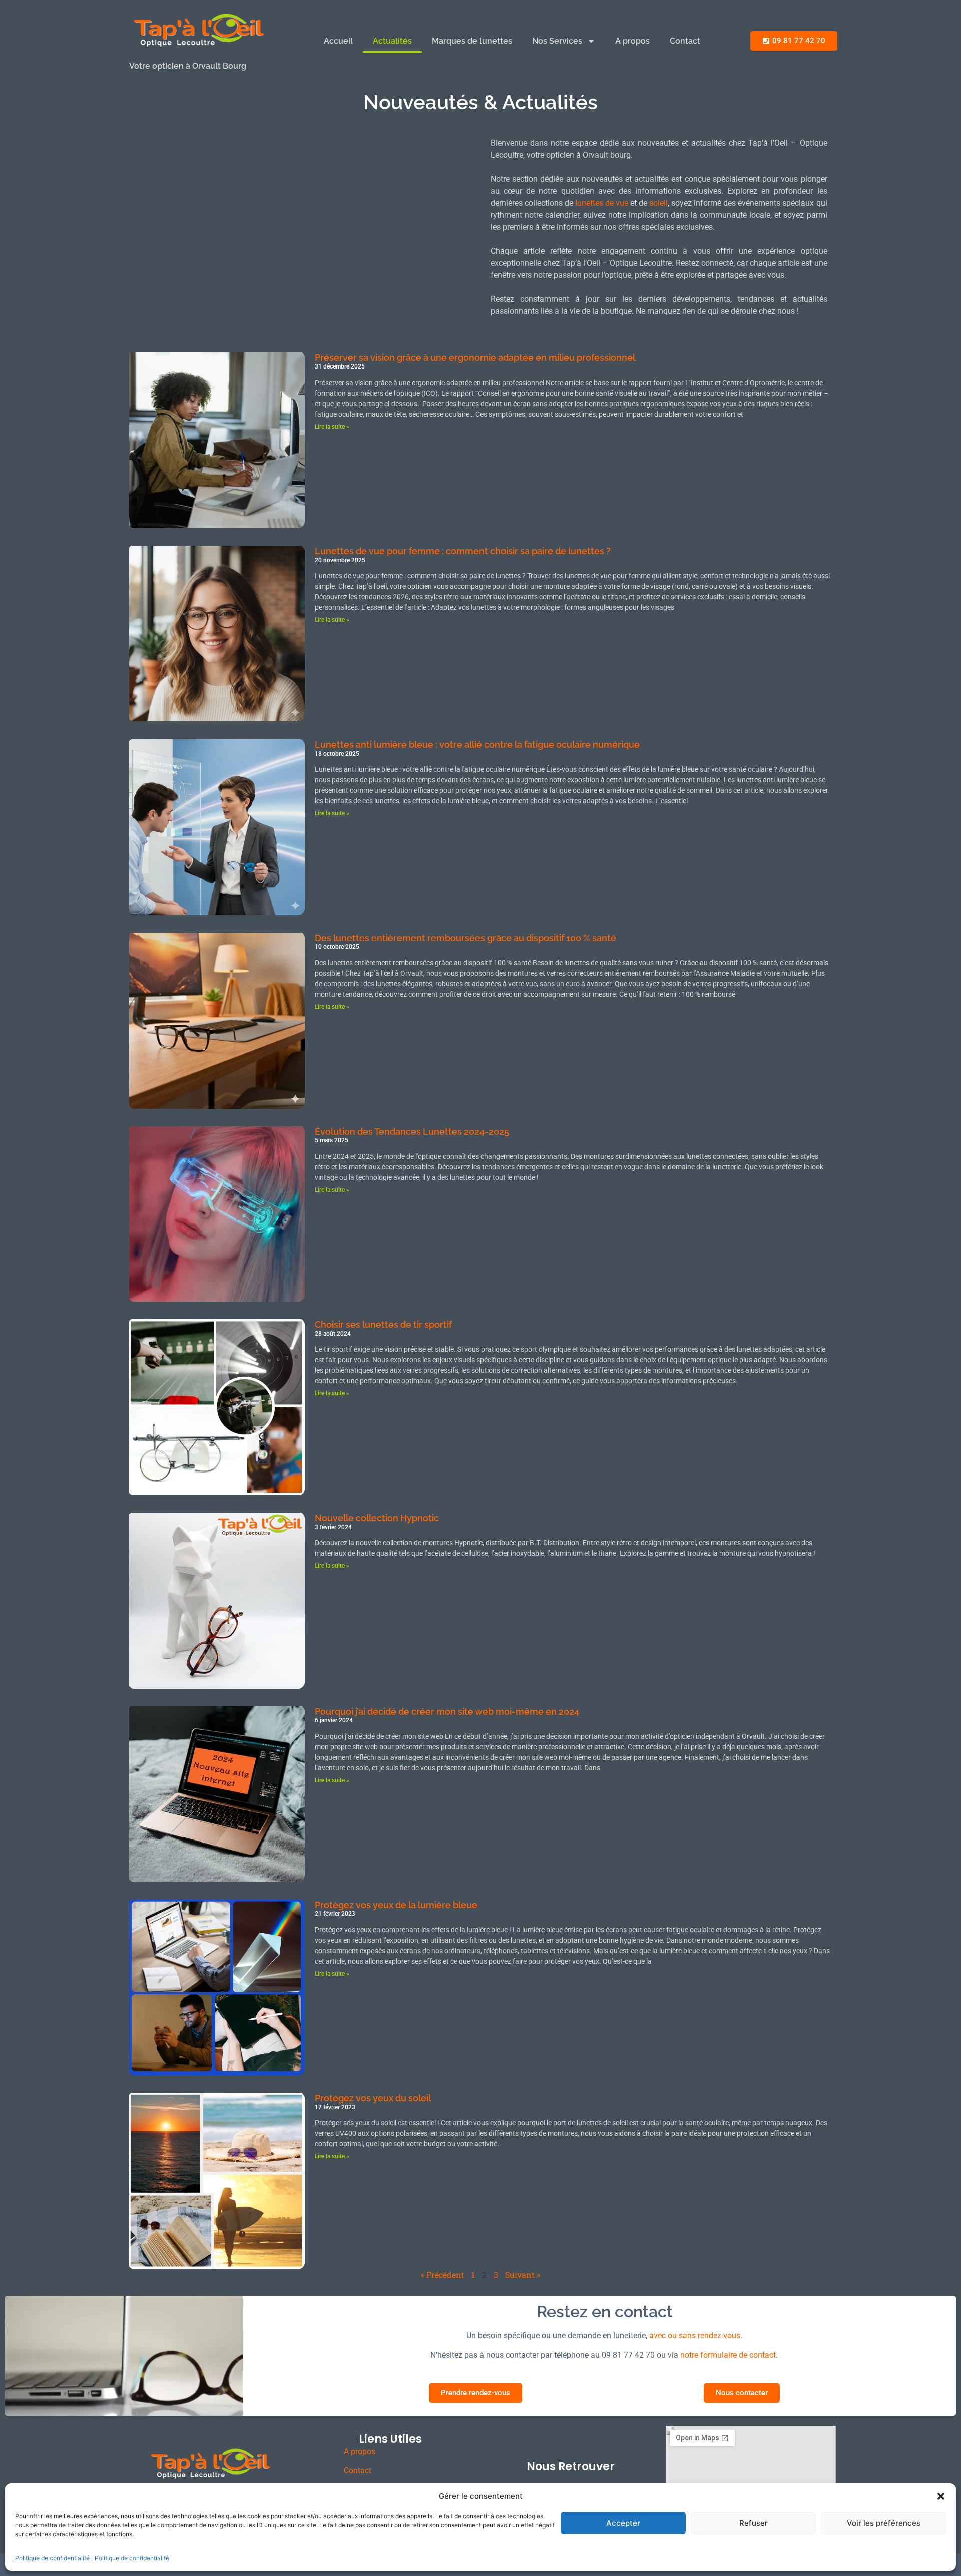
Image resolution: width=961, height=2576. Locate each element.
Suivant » (523, 2274)
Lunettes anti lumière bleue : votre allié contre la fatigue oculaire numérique (477, 744)
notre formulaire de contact (728, 2355)
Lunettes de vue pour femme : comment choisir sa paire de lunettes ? (463, 551)
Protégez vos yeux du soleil (373, 2098)
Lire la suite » (332, 427)
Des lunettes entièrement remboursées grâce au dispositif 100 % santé (465, 938)
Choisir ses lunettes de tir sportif (383, 1325)
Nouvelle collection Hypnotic (377, 1518)
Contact (685, 41)
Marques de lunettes (472, 41)
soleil (658, 203)
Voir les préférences (884, 2523)
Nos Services (557, 41)
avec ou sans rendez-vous (695, 2335)
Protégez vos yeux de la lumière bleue (396, 1905)
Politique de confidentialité (52, 2558)
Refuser (754, 2523)
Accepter (623, 2523)
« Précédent (443, 2274)
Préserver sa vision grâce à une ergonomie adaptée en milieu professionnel (475, 358)
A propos (632, 41)
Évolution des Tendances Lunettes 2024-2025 (412, 1131)
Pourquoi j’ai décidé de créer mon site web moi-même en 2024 (447, 1712)
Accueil (338, 41)
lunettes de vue (602, 203)
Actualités (392, 41)
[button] (941, 2496)
